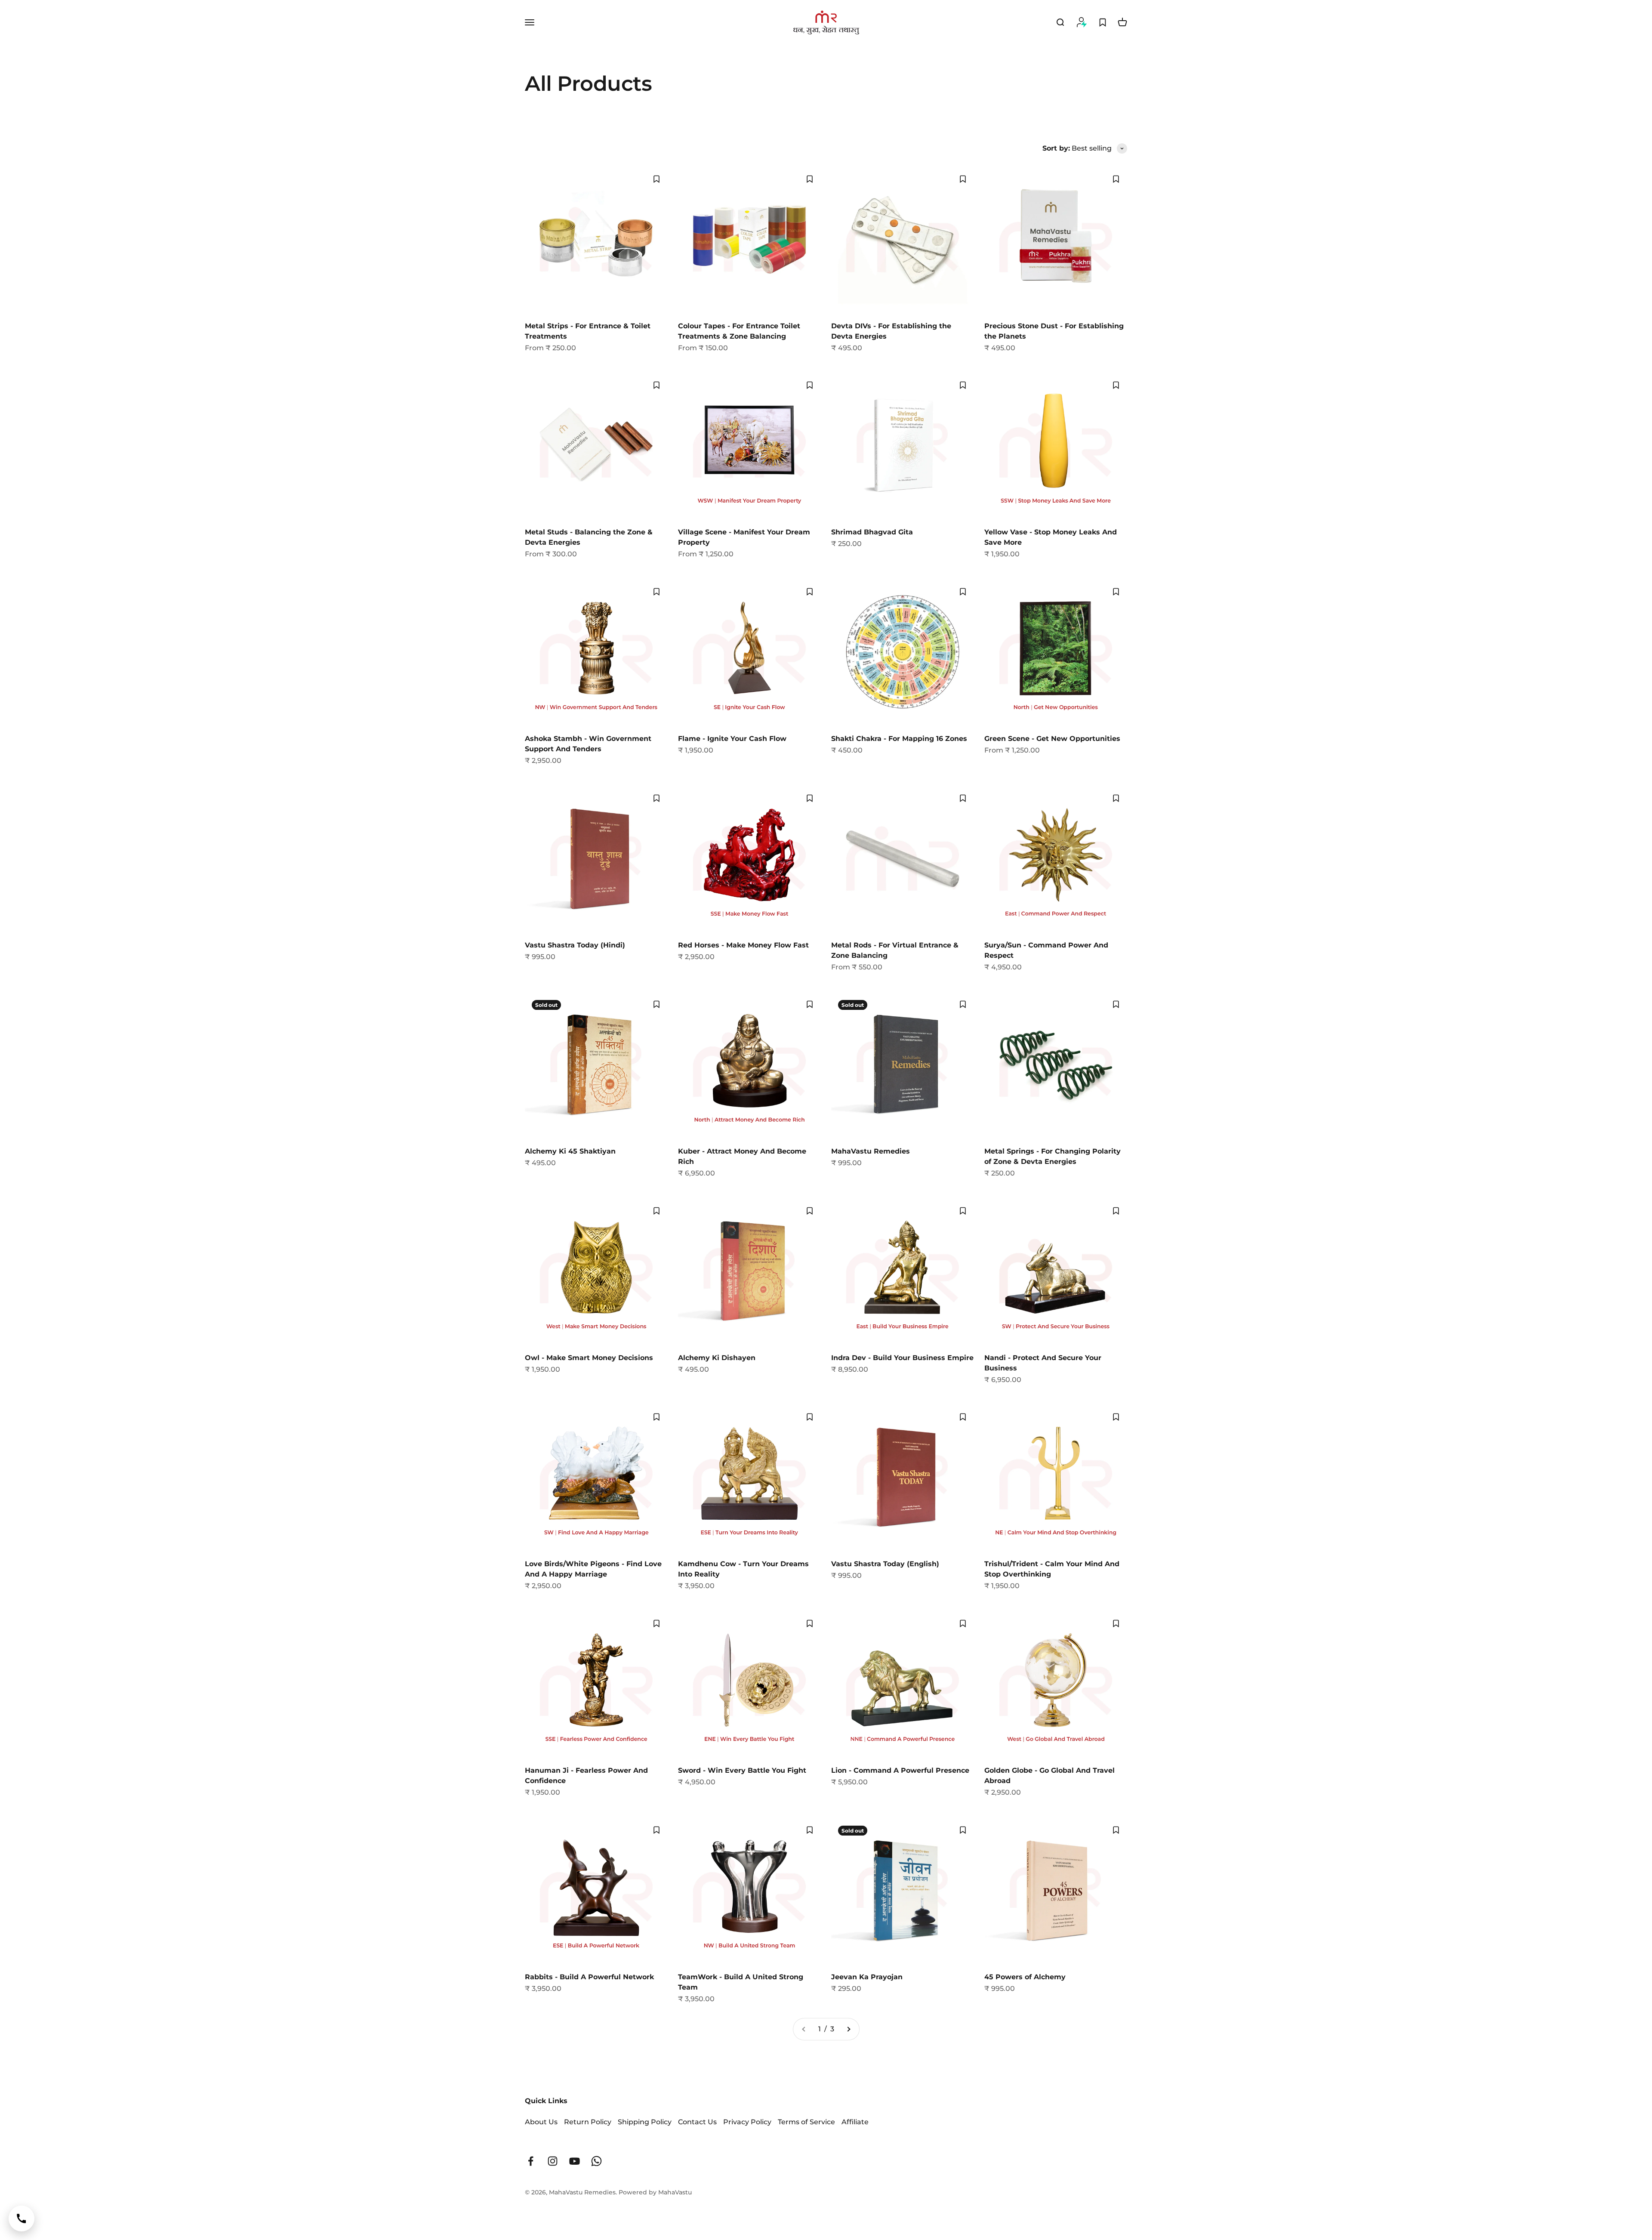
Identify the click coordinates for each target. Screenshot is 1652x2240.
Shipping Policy (645, 2122)
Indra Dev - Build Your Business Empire (902, 1358)
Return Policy (588, 2122)
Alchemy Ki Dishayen (717, 1358)
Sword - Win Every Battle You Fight (742, 1770)
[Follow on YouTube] (575, 2161)
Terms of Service (806, 2122)
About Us (541, 2122)
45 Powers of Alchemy (1025, 1977)
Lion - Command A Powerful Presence (900, 1770)
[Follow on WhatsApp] (596, 2161)
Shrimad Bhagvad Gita (872, 532)
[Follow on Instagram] (553, 2161)
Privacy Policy (747, 2122)
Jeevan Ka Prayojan (867, 1977)
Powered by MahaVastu (655, 2192)
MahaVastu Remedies (871, 1151)
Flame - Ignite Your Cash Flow (732, 739)
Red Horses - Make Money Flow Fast (743, 945)
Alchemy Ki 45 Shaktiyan (570, 1151)
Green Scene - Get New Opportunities (1052, 739)
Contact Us (697, 2122)
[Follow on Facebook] (531, 2161)
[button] (656, 179)
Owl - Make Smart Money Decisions (589, 1358)
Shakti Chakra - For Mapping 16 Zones (899, 739)
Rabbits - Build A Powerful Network (589, 1977)
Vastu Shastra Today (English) (885, 1564)
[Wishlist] (1103, 22)
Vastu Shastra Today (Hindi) (575, 945)
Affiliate (855, 2122)
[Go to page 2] (848, 2029)
